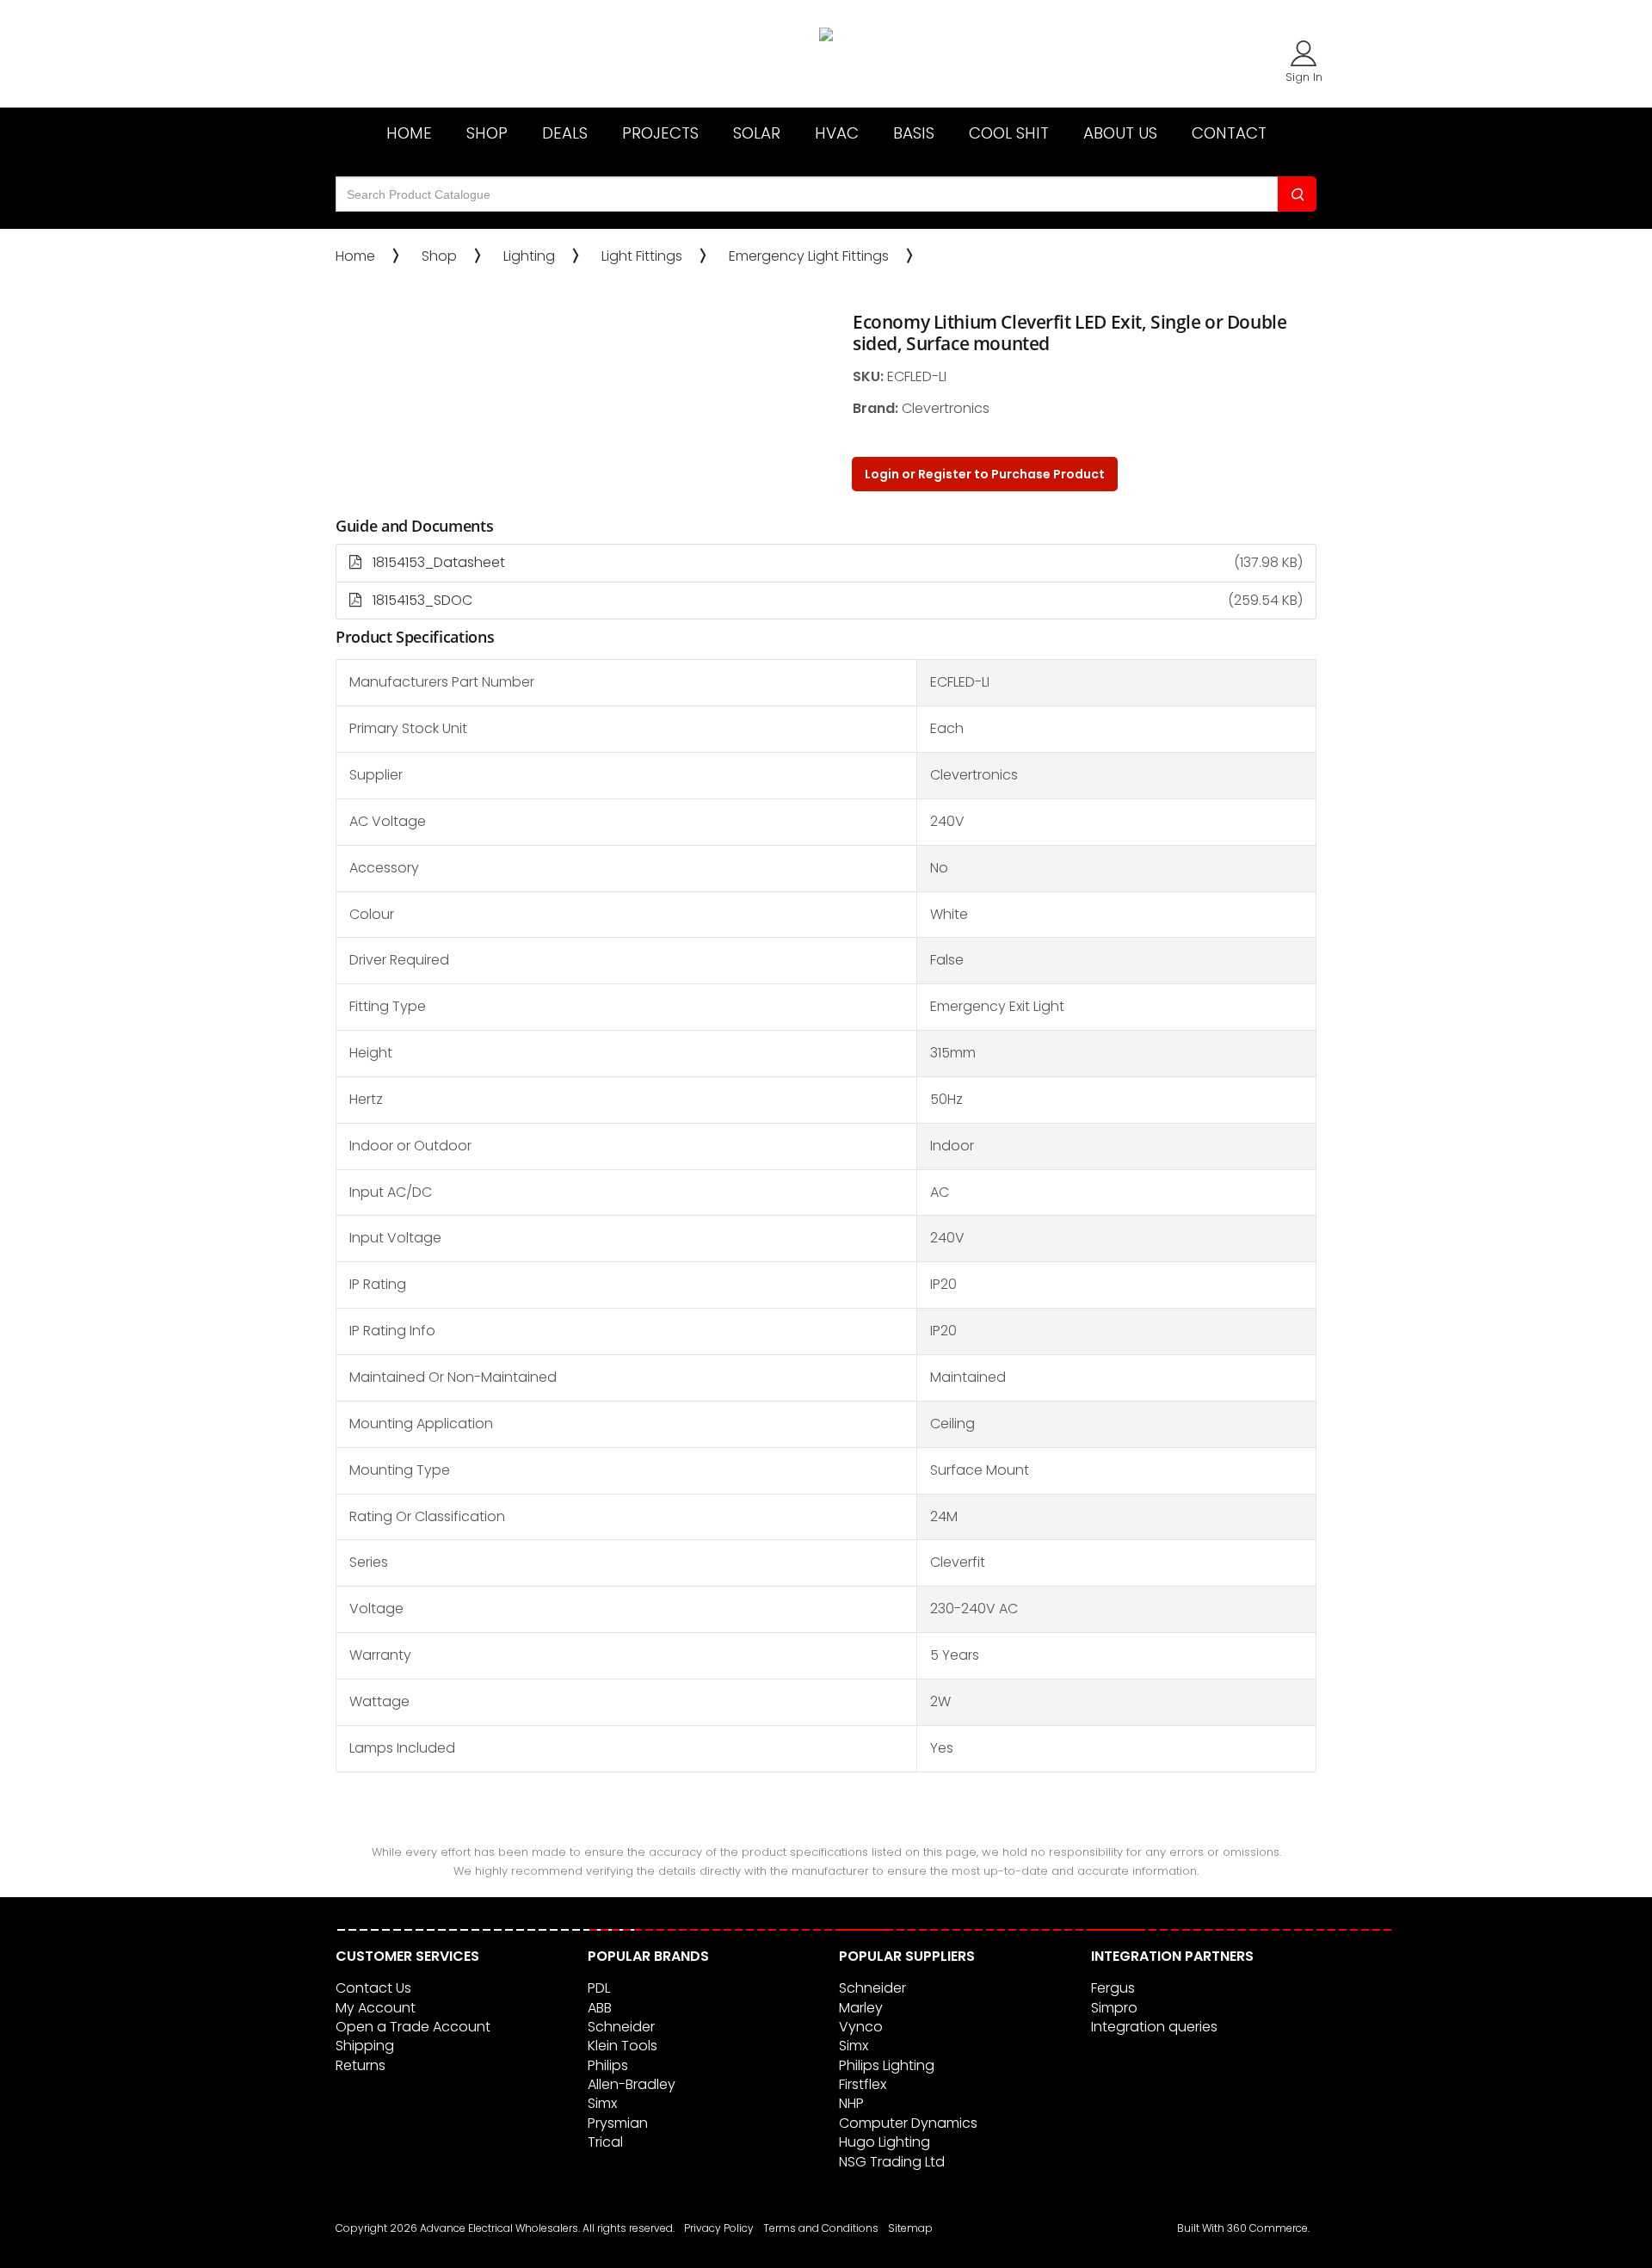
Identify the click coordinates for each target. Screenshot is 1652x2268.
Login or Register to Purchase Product (985, 474)
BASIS (914, 133)
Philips (608, 2065)
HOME (409, 133)
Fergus (1113, 1988)
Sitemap (910, 2228)
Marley (861, 2008)
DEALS (565, 133)
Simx (602, 2103)
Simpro (1114, 2008)
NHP (851, 2103)
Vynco (861, 2027)
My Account (376, 2008)
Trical (605, 2142)
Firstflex (863, 2084)
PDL (599, 1988)
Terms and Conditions (821, 2228)
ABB (600, 2008)
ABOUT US (1120, 133)
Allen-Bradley (632, 2084)
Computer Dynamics (908, 2123)
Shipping (365, 2046)
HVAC (837, 133)
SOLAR (757, 133)
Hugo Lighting (885, 2142)
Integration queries (1154, 2027)
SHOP (487, 133)
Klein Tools (623, 2046)
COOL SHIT (1009, 133)
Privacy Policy (719, 2228)
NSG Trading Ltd (892, 2162)
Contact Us (373, 1988)
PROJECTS (660, 133)
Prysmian (618, 2123)
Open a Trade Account (413, 2027)
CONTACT (1229, 133)
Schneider (621, 2027)
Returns (361, 2065)
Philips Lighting (887, 2065)
